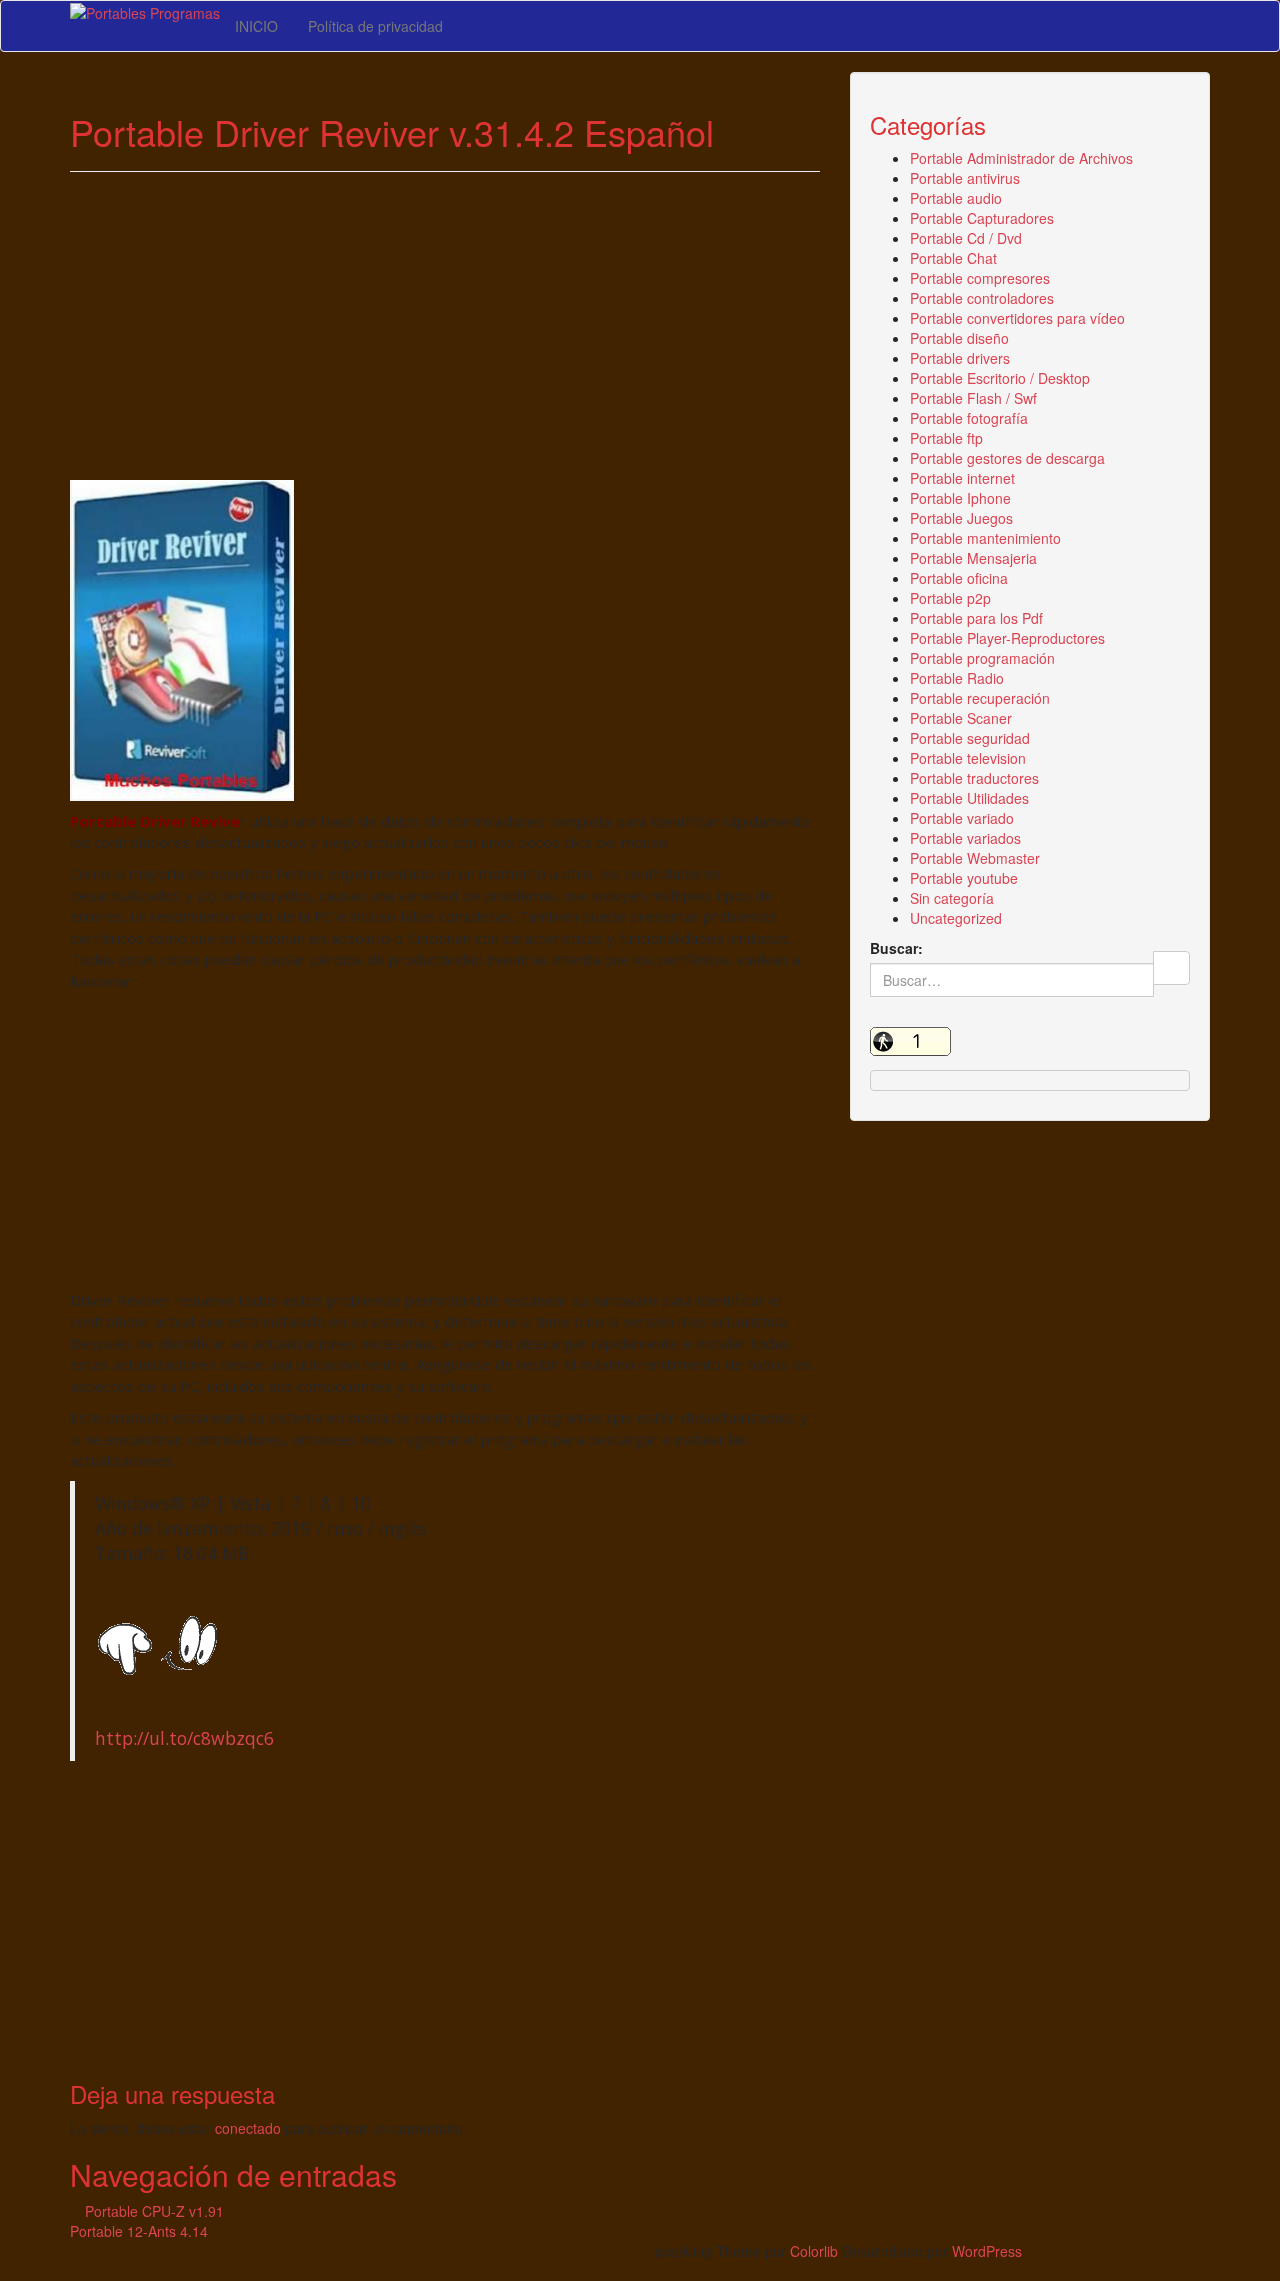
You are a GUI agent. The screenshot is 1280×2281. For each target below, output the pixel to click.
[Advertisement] (445, 332)
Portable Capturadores (982, 218)
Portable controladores (982, 298)
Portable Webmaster (975, 858)
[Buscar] (1171, 968)
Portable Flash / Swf (973, 398)
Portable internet (962, 478)
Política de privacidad (375, 26)
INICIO (256, 26)
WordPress (987, 2251)
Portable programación (982, 658)
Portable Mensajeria (973, 558)
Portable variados (965, 838)
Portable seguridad (970, 738)
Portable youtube (964, 878)
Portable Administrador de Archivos (1021, 158)
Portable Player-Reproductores (1007, 638)
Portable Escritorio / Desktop (1000, 378)
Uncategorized (956, 918)
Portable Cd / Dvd (966, 238)
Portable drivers (960, 358)
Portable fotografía (969, 418)
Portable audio (956, 198)
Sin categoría (952, 898)
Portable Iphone (960, 498)
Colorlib (814, 2251)
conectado (248, 2128)
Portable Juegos (961, 518)
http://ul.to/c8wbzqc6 (184, 1738)
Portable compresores (980, 278)
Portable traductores (974, 778)
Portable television (968, 758)
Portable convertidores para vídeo (1017, 318)
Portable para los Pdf (976, 618)
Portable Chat (953, 258)
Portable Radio (957, 678)
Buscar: (896, 948)
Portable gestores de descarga (1007, 458)
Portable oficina (959, 578)
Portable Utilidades (969, 798)
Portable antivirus (965, 178)
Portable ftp (946, 438)
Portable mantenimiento (985, 538)
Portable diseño (959, 338)
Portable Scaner (961, 718)
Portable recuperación (980, 698)
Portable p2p (950, 598)
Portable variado (962, 818)
